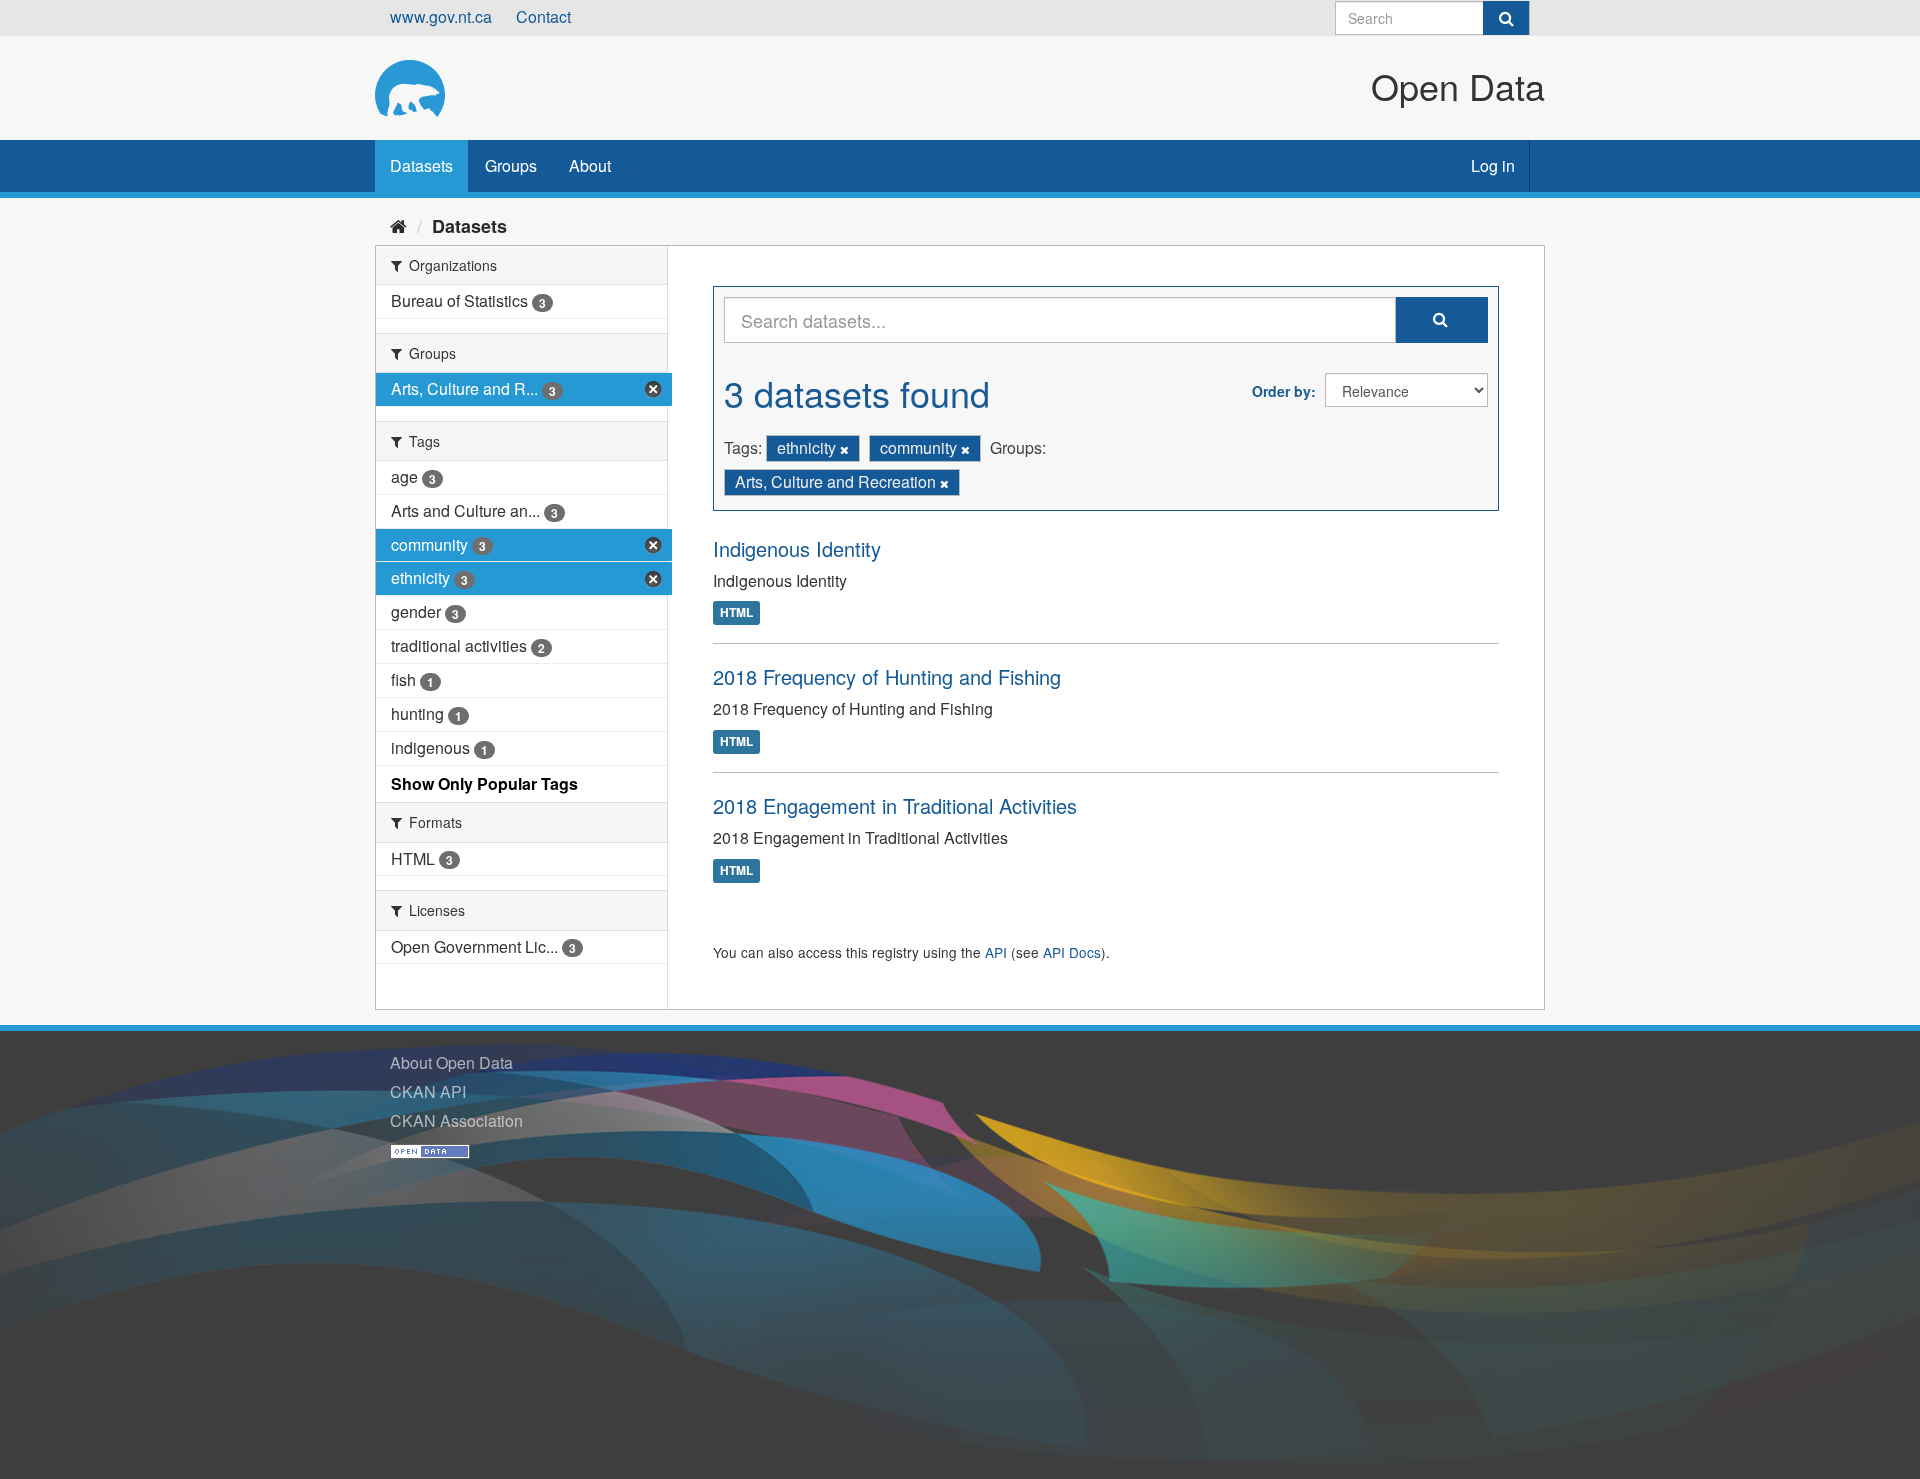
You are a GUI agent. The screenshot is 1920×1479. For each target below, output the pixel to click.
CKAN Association (456, 1120)
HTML (736, 613)
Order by (1281, 391)
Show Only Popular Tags (484, 783)
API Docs (1072, 952)
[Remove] (844, 449)
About (590, 165)
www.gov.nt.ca (441, 16)
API (996, 952)
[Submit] (1506, 18)
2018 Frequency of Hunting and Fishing (887, 676)
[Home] (398, 225)
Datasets (421, 165)
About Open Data (451, 1062)
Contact (543, 16)
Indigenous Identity (797, 548)
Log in (1493, 165)
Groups (511, 165)
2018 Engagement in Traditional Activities (895, 805)
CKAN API (428, 1091)
